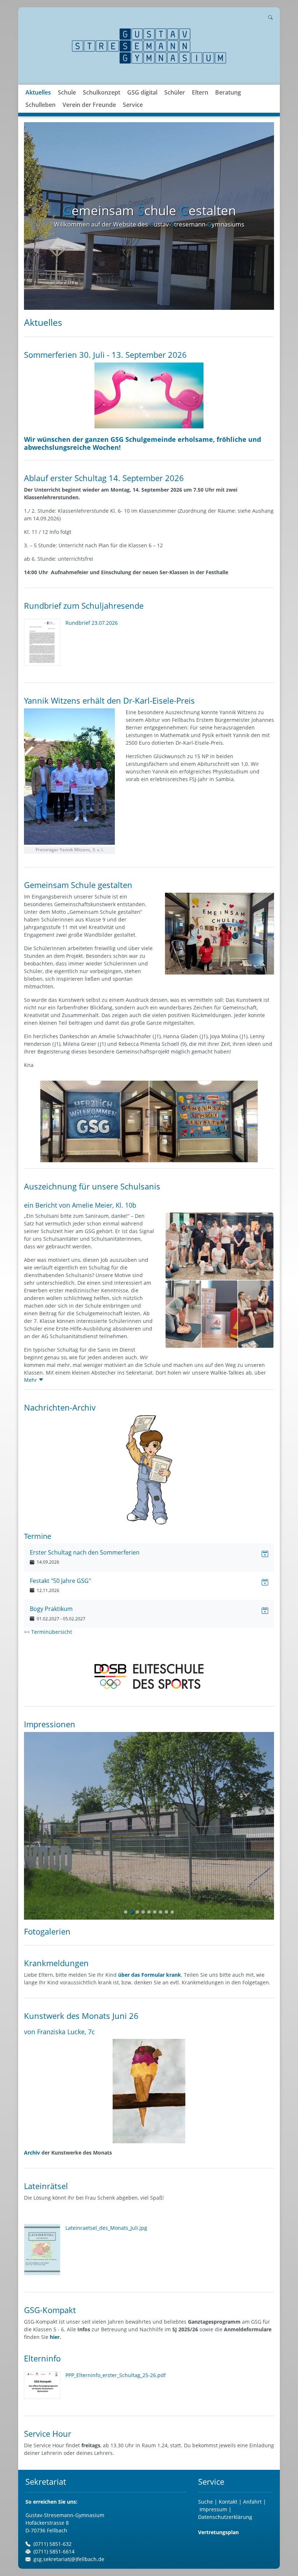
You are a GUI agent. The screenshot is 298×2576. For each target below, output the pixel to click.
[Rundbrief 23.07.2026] (45, 642)
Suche (206, 2502)
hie (54, 2337)
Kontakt (229, 2502)
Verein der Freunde (89, 105)
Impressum (213, 2509)
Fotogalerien (47, 1931)
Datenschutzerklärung (225, 2517)
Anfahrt (253, 2502)
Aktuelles (38, 92)
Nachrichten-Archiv (60, 1407)
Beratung (228, 92)
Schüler (175, 92)
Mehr (31, 1380)
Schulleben (41, 105)
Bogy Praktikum (51, 1609)
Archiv (32, 2153)
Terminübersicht (52, 1632)
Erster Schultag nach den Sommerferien (85, 1552)
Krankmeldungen (56, 1963)
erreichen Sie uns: (51, 2502)
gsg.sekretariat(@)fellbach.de (69, 2559)
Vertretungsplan (218, 2532)
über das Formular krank (150, 1975)
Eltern (200, 92)
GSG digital (142, 92)
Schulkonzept (102, 92)
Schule (67, 92)
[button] (67, 101)
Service (133, 105)
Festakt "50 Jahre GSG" (60, 1581)
